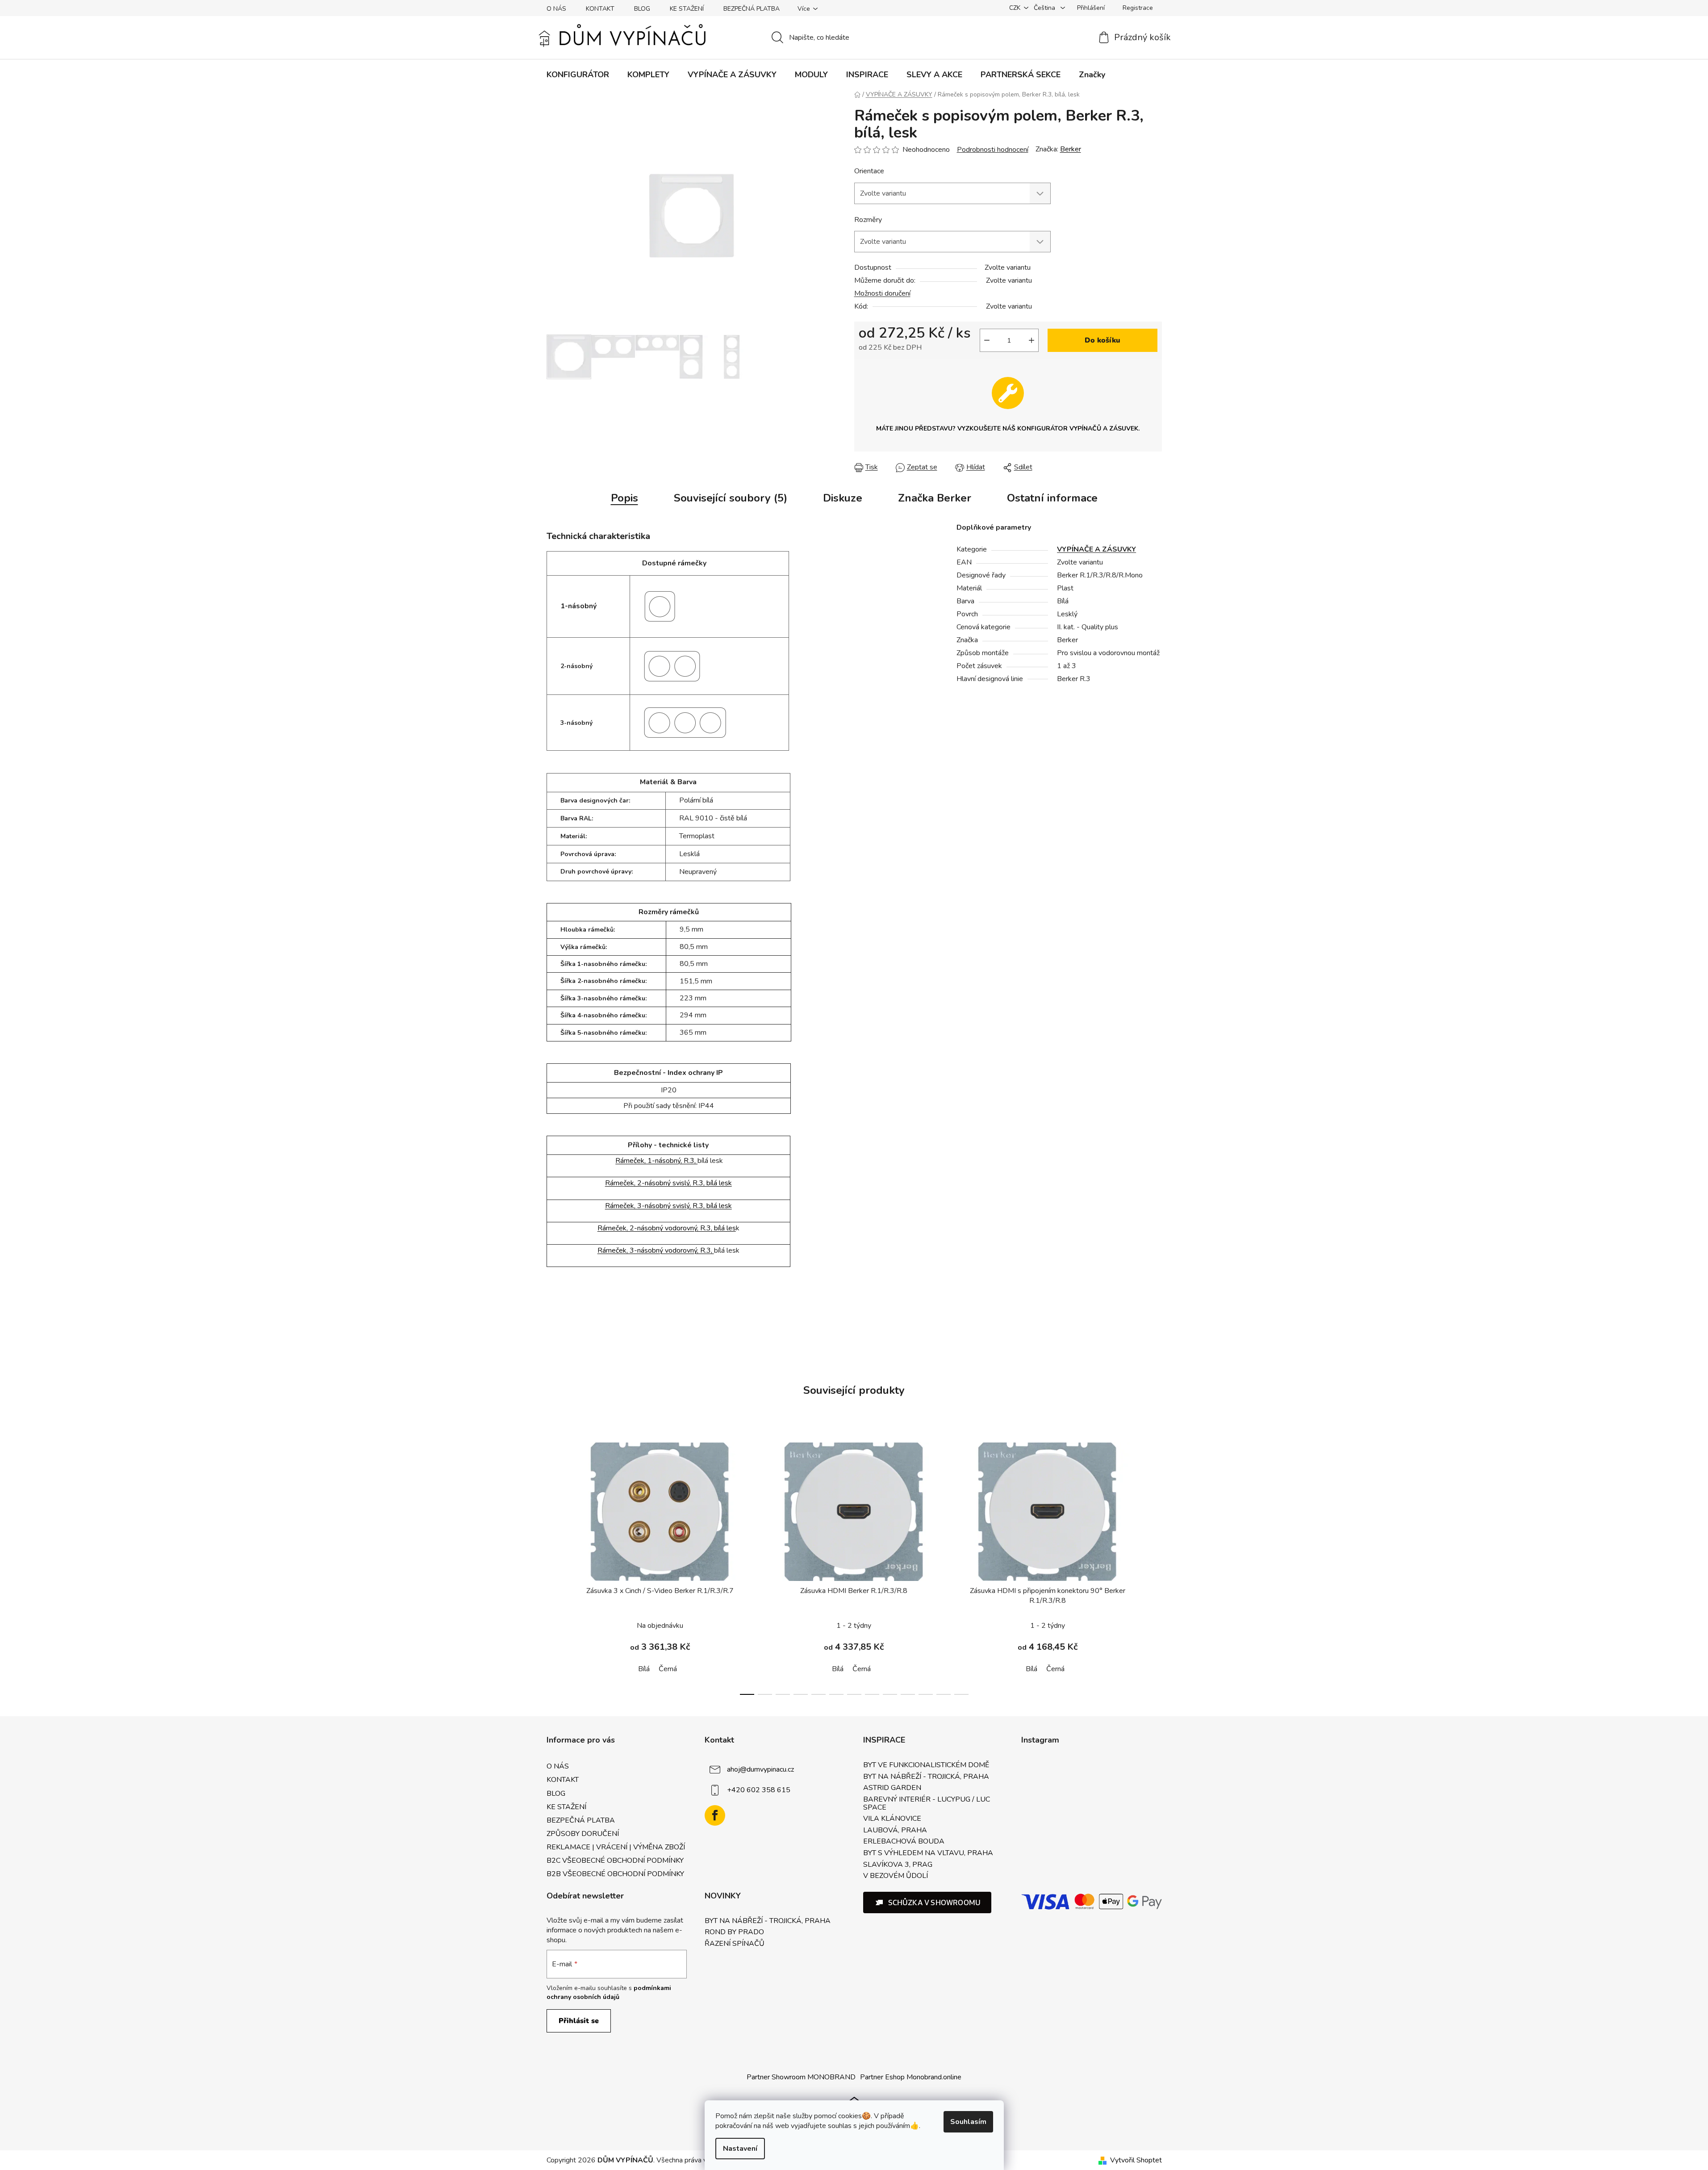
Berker (1071, 149)
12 (961, 1694)
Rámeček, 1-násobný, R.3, (656, 1161)
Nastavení (740, 2149)
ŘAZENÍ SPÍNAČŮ (735, 1944)
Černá (668, 1669)
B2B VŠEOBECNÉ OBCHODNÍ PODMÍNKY (615, 1874)
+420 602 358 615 (759, 1790)
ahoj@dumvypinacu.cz (760, 1769)
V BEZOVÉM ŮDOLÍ (896, 1876)
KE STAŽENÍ (687, 9)
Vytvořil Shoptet (1136, 2160)
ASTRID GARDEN (892, 1788)
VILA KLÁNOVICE (892, 1819)
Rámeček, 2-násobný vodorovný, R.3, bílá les (667, 1228)
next (1155, 1566)
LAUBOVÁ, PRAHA (895, 1831)
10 (926, 1694)
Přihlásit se (579, 2021)
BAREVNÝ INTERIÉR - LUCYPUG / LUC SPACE (927, 1804)
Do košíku (1102, 340)
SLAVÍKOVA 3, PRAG (898, 1865)
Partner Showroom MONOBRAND (801, 2077)
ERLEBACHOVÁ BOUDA (904, 1842)
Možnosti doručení (882, 293)
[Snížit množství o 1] (987, 340)
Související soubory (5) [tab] (731, 498)
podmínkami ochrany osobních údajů (609, 1992)
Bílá (644, 1669)
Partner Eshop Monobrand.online (911, 2077)
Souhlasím (968, 2122)
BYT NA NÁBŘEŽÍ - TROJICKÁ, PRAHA (926, 1777)
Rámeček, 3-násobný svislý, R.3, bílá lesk (668, 1206)
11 (944, 1694)
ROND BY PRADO (734, 1932)
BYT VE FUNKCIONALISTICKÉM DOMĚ (926, 1765)
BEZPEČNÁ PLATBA (752, 9)
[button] (927, 1902)
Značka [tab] (935, 498)
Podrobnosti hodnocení (993, 150)
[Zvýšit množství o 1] (1031, 340)
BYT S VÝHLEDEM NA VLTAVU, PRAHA (928, 1853)
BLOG (642, 9)
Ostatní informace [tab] (1052, 498)
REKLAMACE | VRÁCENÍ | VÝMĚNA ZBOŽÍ (616, 1847)
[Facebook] (715, 1815)
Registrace (1138, 8)
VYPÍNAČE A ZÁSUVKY (1096, 549)
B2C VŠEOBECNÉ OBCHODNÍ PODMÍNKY (615, 1861)
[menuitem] (578, 75)
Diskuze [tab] (843, 498)
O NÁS (556, 9)
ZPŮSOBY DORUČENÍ (583, 1834)
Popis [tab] (624, 498)
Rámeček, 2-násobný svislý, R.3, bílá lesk (668, 1183)
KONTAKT (600, 9)
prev (554, 1566)
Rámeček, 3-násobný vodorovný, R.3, (656, 1250)
